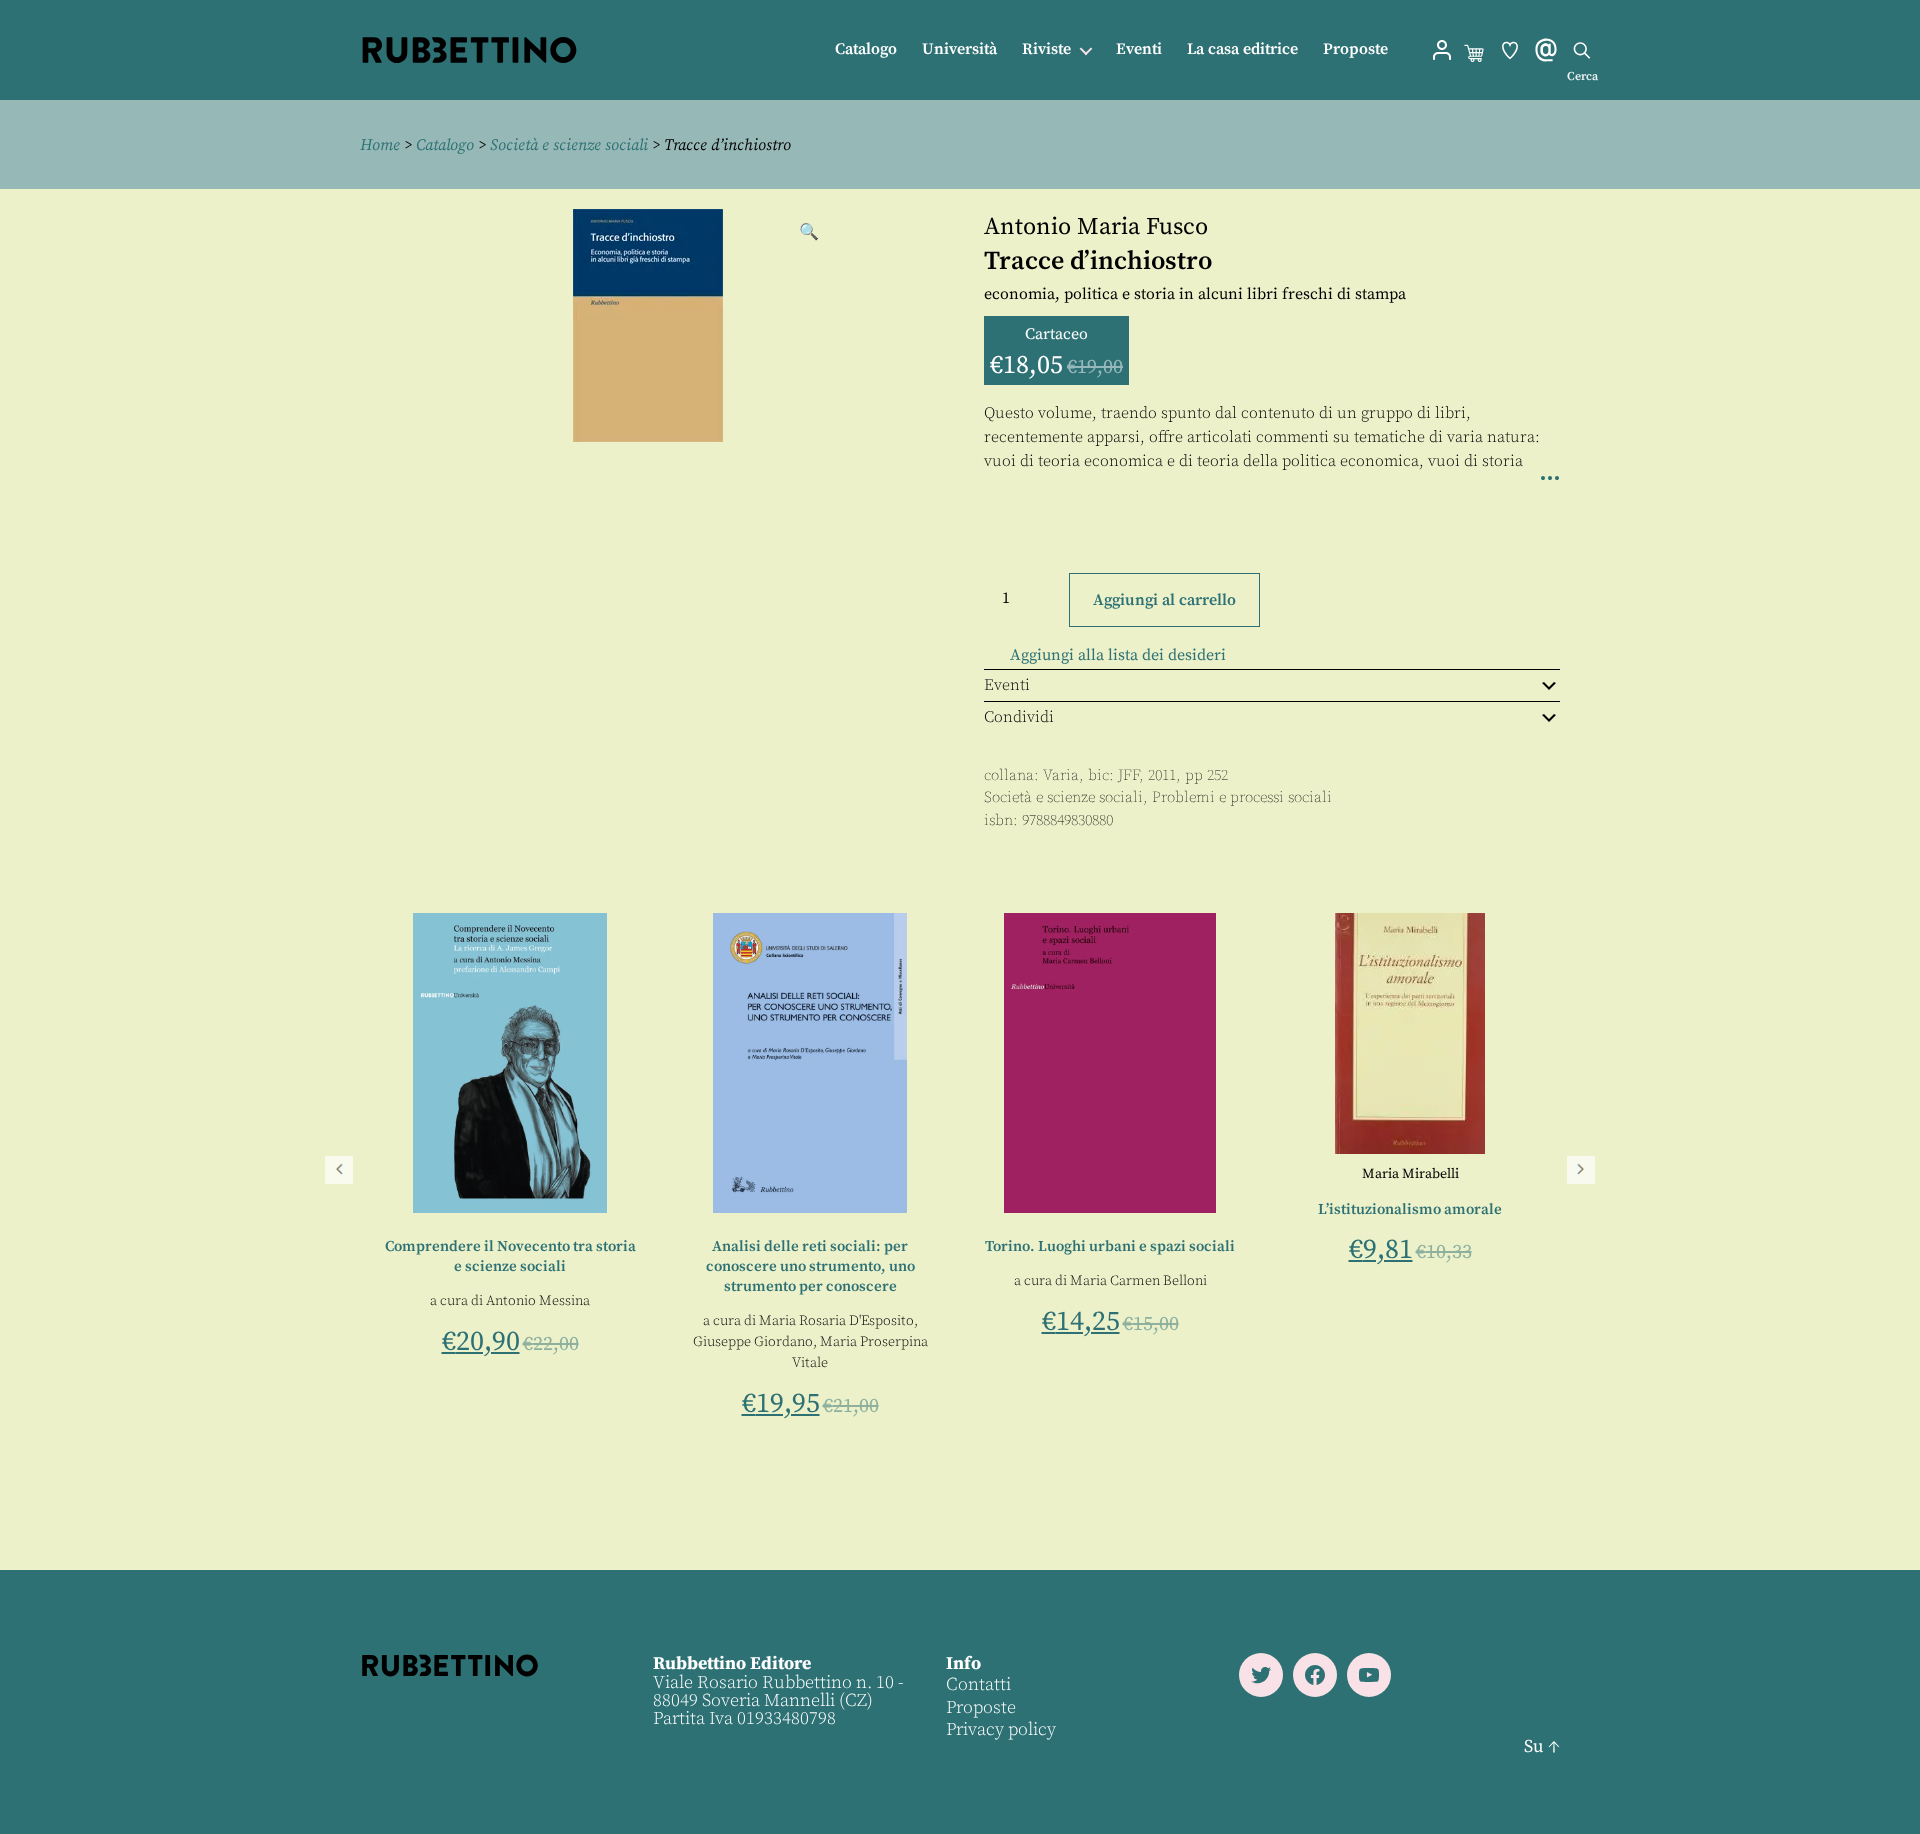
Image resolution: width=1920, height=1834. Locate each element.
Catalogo (866, 49)
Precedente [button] (339, 1170)
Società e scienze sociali (569, 145)
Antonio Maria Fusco (1096, 227)
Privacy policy (1001, 1729)
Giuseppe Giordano (1348, 1342)
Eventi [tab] (1007, 685)
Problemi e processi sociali (1242, 797)
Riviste (1046, 49)
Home (380, 145)
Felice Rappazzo (532, 1324)
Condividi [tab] (1019, 717)
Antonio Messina (1134, 1301)
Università (959, 49)
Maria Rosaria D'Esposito (1431, 1321)
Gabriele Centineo (506, 1233)
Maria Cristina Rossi (810, 1301)
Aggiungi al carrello (1164, 600)
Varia (1061, 775)
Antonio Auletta (505, 1303)
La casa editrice (1242, 49)
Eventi (1139, 49)
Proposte (1355, 49)
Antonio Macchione (836, 1322)
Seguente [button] (1581, 1170)
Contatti (978, 1684)
